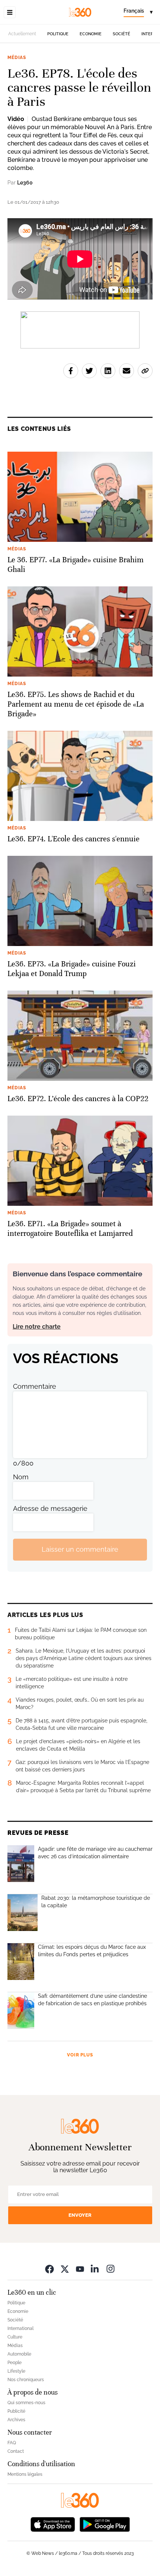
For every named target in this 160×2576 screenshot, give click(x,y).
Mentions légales (25, 2474)
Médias (17, 58)
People (15, 2363)
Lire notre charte (37, 1327)
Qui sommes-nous (26, 2403)
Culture (15, 2337)
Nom (21, 1477)
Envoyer (80, 2215)
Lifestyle (16, 2371)
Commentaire (35, 1386)
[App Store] (53, 2524)
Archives (16, 2420)
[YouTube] (80, 2269)
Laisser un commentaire (80, 1549)
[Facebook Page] (49, 2269)
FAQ (12, 2443)
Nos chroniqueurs (26, 2380)
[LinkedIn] (95, 2269)
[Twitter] (65, 2269)
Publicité (16, 2411)
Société (121, 34)
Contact (16, 2451)
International (20, 2328)
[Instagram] (111, 2269)
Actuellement (22, 34)
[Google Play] (105, 2524)
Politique (58, 34)
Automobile (19, 2354)
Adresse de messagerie (50, 1508)
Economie (91, 34)
